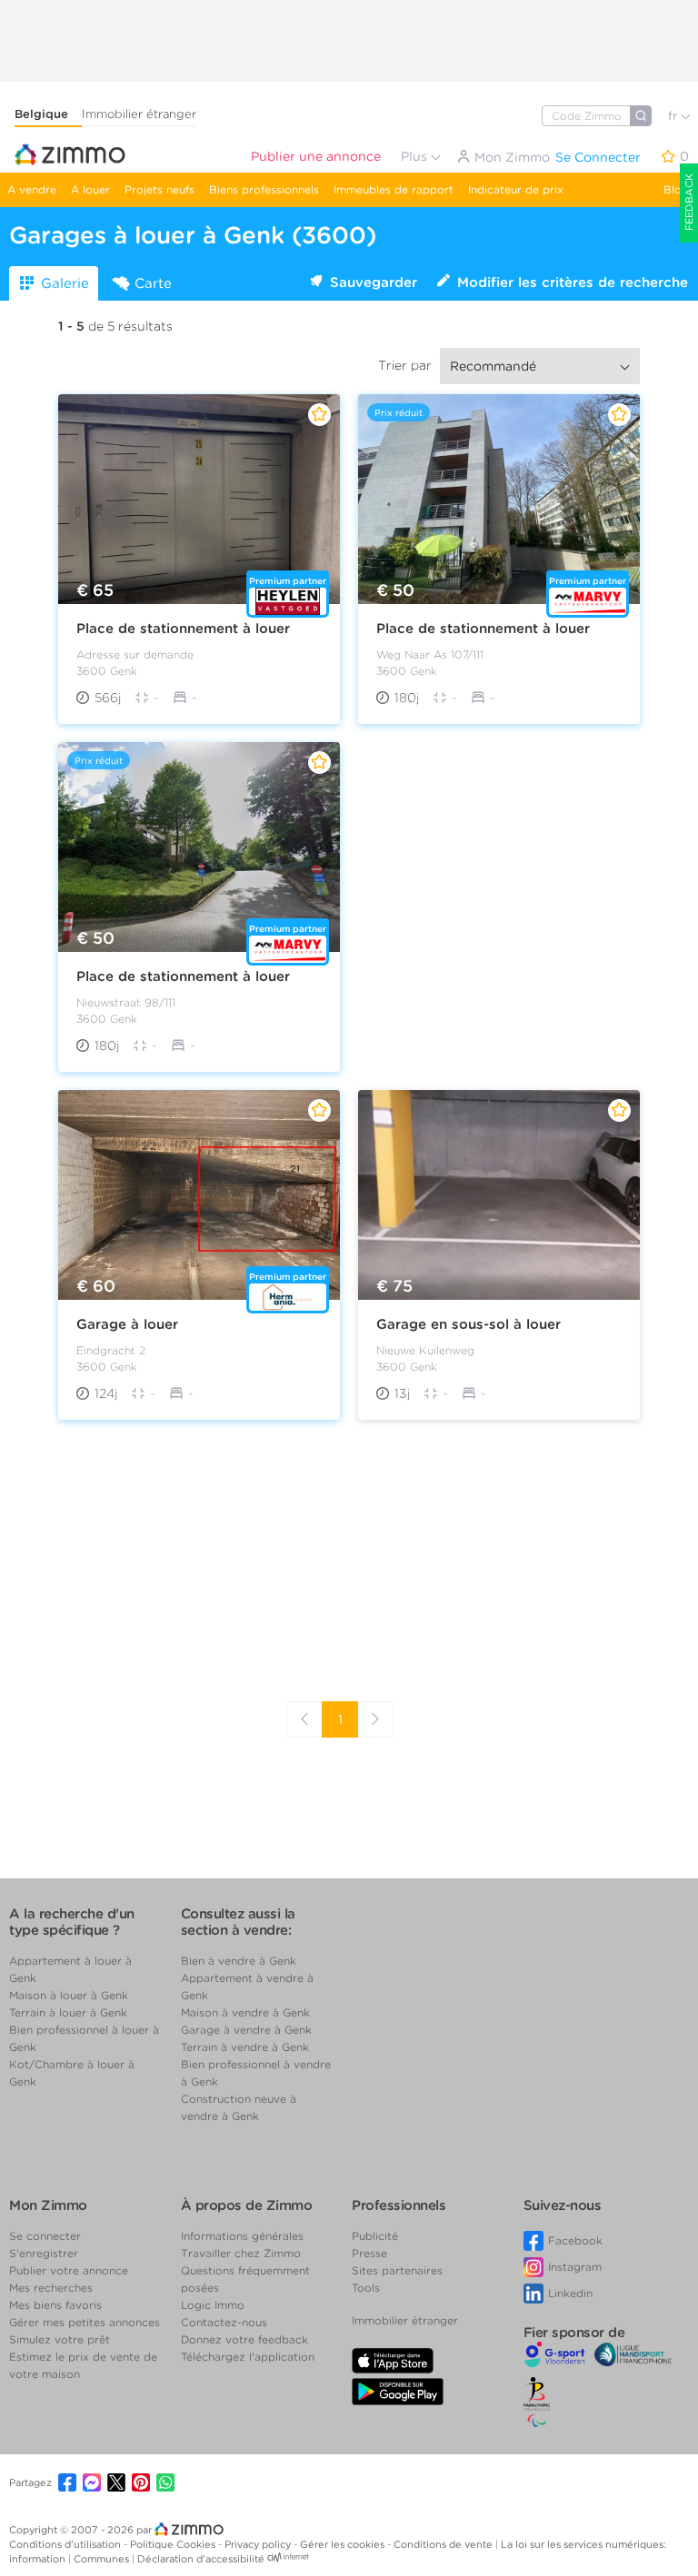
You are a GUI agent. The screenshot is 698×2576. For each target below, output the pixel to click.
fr (674, 116)
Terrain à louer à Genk (68, 2012)
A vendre (32, 189)
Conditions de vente (444, 2544)
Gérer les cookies (344, 2544)
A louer (90, 189)
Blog (676, 189)
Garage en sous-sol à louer (469, 1324)
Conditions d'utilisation (66, 2544)
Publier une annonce (316, 156)
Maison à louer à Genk (69, 1995)
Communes (103, 2559)
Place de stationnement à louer (183, 629)
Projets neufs (160, 189)
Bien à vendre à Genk (239, 1961)
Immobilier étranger (139, 114)
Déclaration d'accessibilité (201, 2559)
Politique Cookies (174, 2544)
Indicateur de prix (516, 189)
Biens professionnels (264, 189)
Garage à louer (127, 1324)
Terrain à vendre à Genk (245, 2047)
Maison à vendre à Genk (245, 2012)
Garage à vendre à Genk (246, 2030)
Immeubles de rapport (394, 189)
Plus (416, 156)
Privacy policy (259, 2544)
